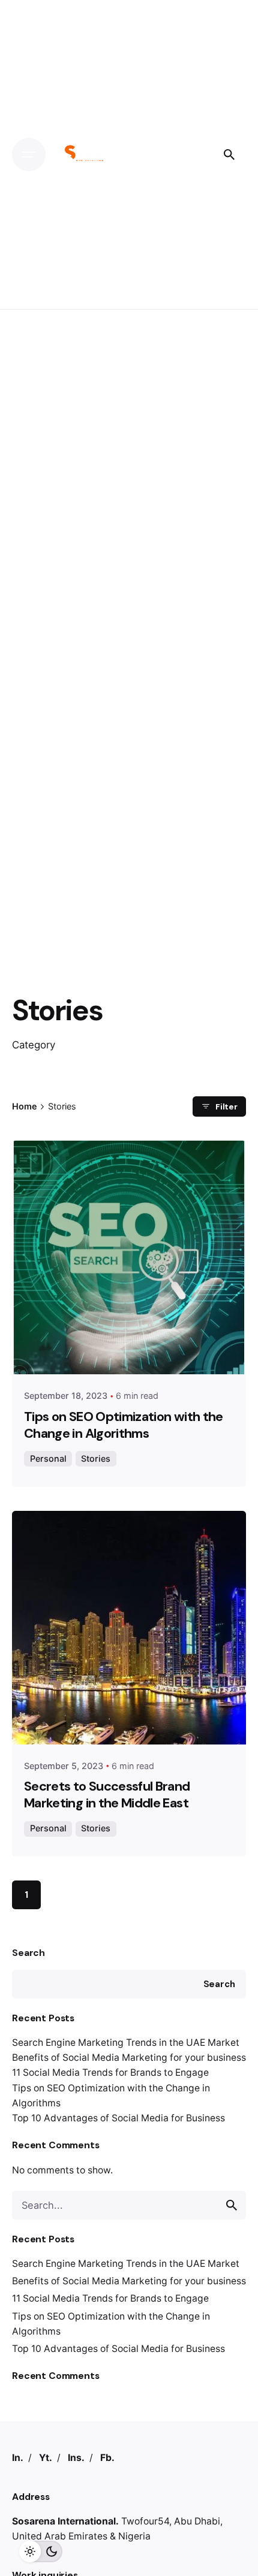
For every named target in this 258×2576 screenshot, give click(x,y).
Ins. (76, 2458)
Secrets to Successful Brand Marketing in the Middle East (107, 1795)
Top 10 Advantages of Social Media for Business (118, 2118)
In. (18, 2458)
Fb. (107, 2458)
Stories (96, 1458)
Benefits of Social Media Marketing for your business (129, 2058)
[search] (232, 2205)
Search (28, 1953)
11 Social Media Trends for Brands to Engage (110, 2072)
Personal (48, 1458)
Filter (226, 1106)
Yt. (46, 2458)
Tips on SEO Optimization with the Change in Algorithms (124, 1425)
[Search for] (129, 2205)
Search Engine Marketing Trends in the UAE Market (126, 2043)
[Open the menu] (29, 155)
